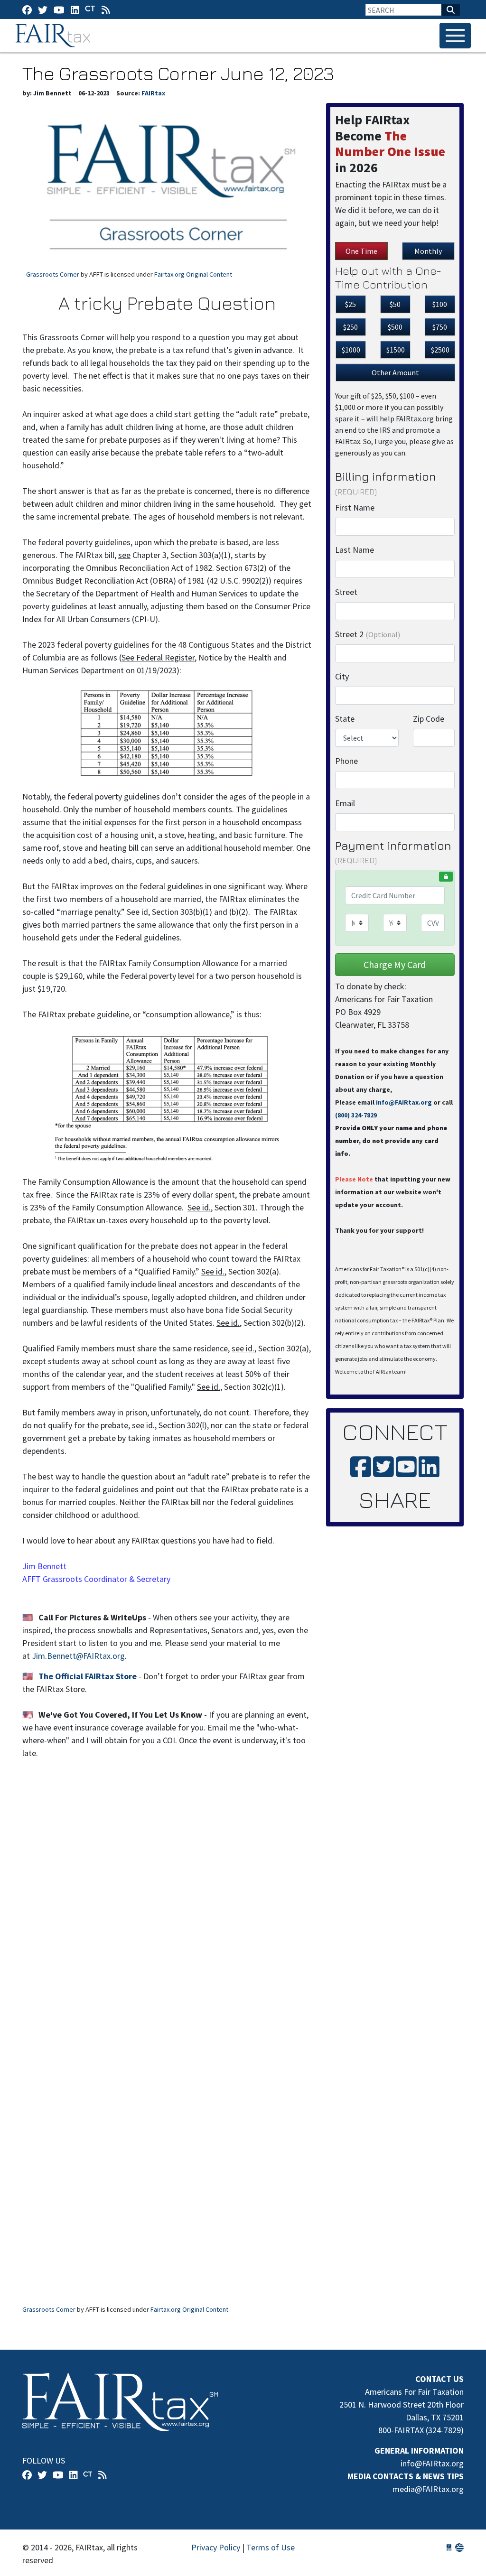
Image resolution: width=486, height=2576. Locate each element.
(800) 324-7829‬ (356, 1115)
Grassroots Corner (53, 274)
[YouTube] (59, 10)
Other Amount (395, 372)
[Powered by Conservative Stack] (459, 2547)
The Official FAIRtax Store (88, 1676)
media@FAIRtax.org (428, 2489)
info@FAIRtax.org (404, 1102)
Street (346, 592)
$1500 (396, 350)
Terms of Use (271, 2547)
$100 (440, 304)
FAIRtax (54, 36)
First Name (355, 507)
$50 (395, 304)
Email (345, 803)
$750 (440, 327)
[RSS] (106, 10)
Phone (346, 761)
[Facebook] (27, 10)
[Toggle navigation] (455, 36)
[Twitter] (43, 10)
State (345, 719)
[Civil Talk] (90, 9)
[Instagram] (75, 10)
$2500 (440, 350)
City (342, 676)
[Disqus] (167, 1914)
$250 (350, 327)
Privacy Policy (216, 2547)
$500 (395, 327)
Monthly (428, 251)
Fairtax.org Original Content (193, 274)
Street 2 (368, 634)
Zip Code (429, 719)
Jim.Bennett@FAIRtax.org (78, 1656)
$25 (350, 304)
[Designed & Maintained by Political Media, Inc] (449, 2547)
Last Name (355, 550)
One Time (361, 251)
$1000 (351, 350)
